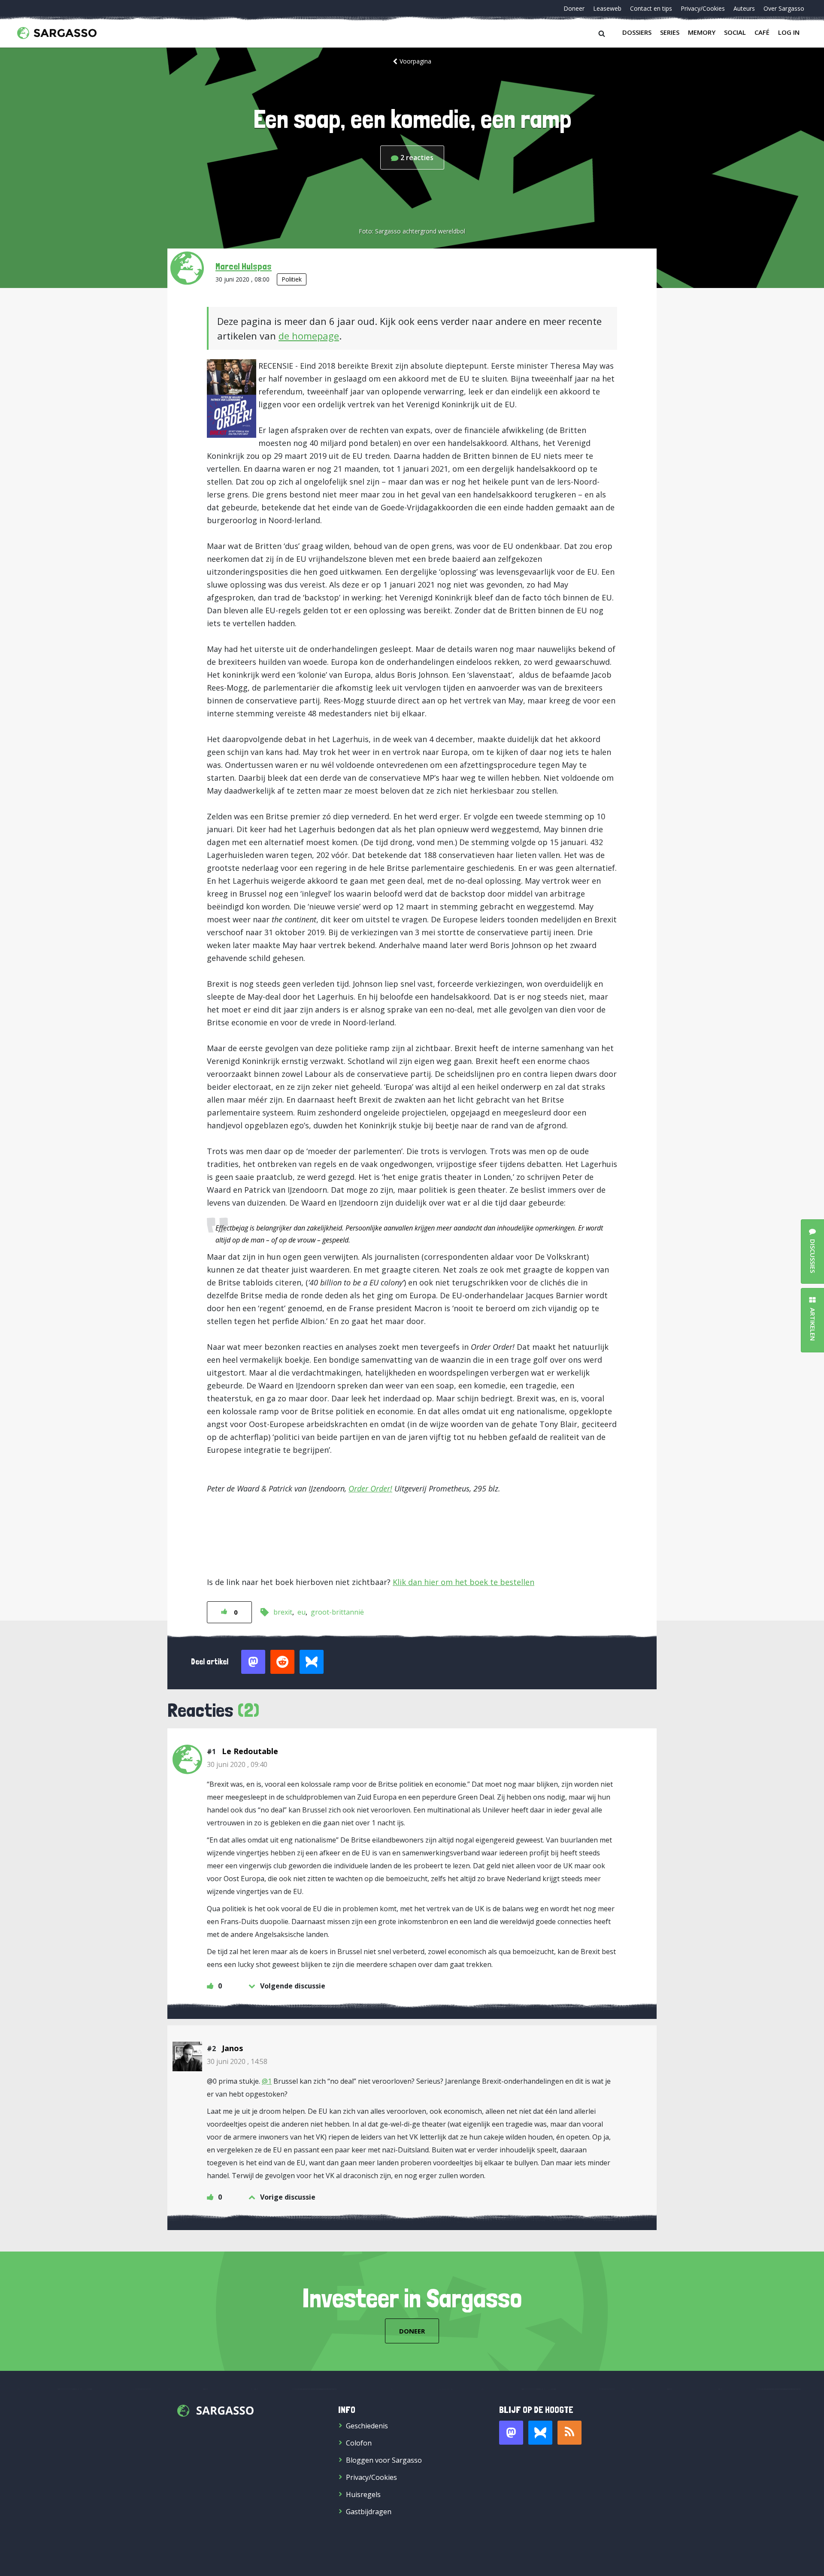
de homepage (309, 336)
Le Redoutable (250, 1751)
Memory (702, 32)
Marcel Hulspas (244, 266)
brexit (283, 1612)
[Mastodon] (511, 2433)
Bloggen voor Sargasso (384, 2460)
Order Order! (370, 1488)
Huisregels (363, 2494)
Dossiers (637, 32)
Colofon (359, 2443)
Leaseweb (607, 8)
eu (301, 1612)
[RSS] (570, 2433)
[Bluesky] (540, 2433)
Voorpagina (415, 61)
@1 (267, 2081)
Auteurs (744, 8)
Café (762, 32)
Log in (789, 32)
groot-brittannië (337, 1612)
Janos (232, 2048)
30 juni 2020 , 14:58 (237, 2061)
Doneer (574, 8)
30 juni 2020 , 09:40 (237, 1764)
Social (735, 32)
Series (670, 32)
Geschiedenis (367, 2426)
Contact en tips (651, 8)
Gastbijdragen (369, 2512)
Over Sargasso (784, 8)
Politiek (292, 279)
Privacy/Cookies (703, 8)
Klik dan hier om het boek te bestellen (463, 1582)
